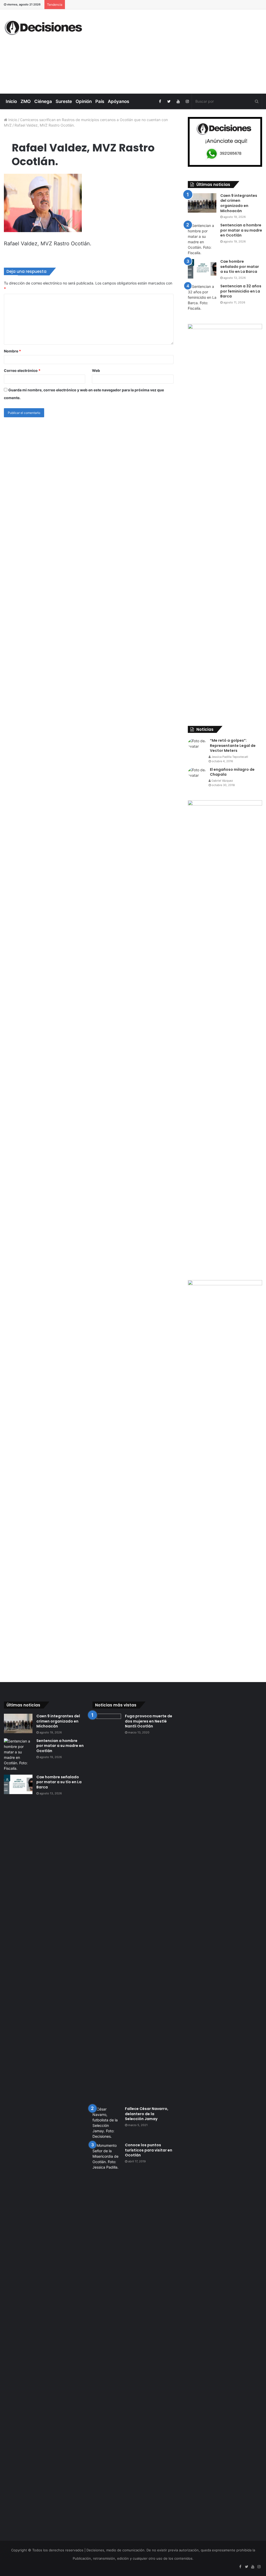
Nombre (12, 351)
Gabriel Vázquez (222, 781)
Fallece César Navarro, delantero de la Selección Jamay (147, 2114)
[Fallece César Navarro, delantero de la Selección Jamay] (107, 2123)
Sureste (64, 101)
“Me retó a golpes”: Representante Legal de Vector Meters (233, 745)
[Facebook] (160, 101)
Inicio (11, 101)
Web (96, 370)
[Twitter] (169, 101)
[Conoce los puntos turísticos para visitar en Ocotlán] (107, 2337)
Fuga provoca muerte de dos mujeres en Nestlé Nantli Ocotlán (149, 1721)
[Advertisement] (179, 51)
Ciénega (43, 101)
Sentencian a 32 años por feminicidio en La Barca (241, 291)
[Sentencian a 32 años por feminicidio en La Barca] (202, 297)
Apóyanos (118, 101)
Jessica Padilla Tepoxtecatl (229, 757)
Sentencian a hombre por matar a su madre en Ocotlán (241, 230)
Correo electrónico (22, 370)
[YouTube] (178, 101)
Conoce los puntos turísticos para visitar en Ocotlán (149, 2150)
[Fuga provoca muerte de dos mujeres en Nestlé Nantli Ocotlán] (107, 1908)
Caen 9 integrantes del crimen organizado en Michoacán (239, 203)
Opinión (84, 101)
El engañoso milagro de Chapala (232, 772)
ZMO (26, 101)
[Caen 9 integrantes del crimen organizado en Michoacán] (202, 203)
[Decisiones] (44, 28)
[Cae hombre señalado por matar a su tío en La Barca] (202, 269)
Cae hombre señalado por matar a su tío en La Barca (240, 266)
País (100, 101)
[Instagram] (187, 101)
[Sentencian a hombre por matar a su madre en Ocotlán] (202, 239)
